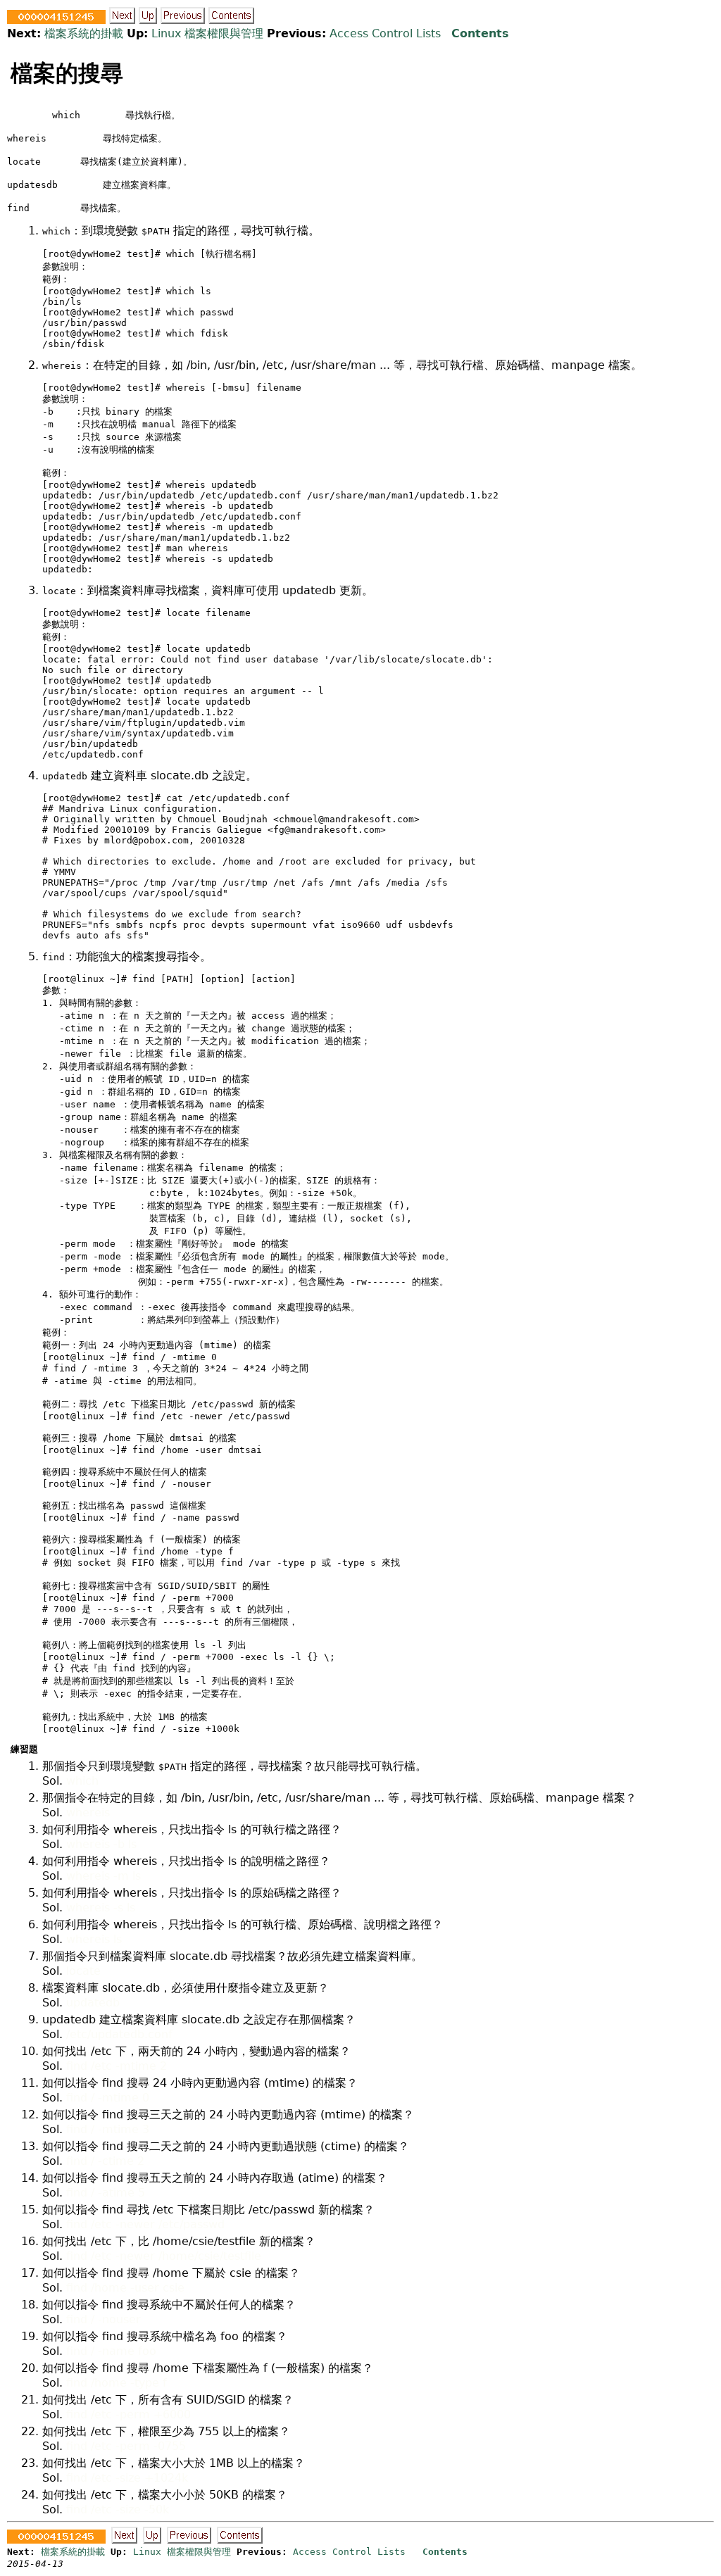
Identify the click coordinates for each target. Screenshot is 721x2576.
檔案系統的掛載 (84, 33)
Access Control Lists (385, 33)
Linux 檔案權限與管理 (207, 33)
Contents (480, 33)
